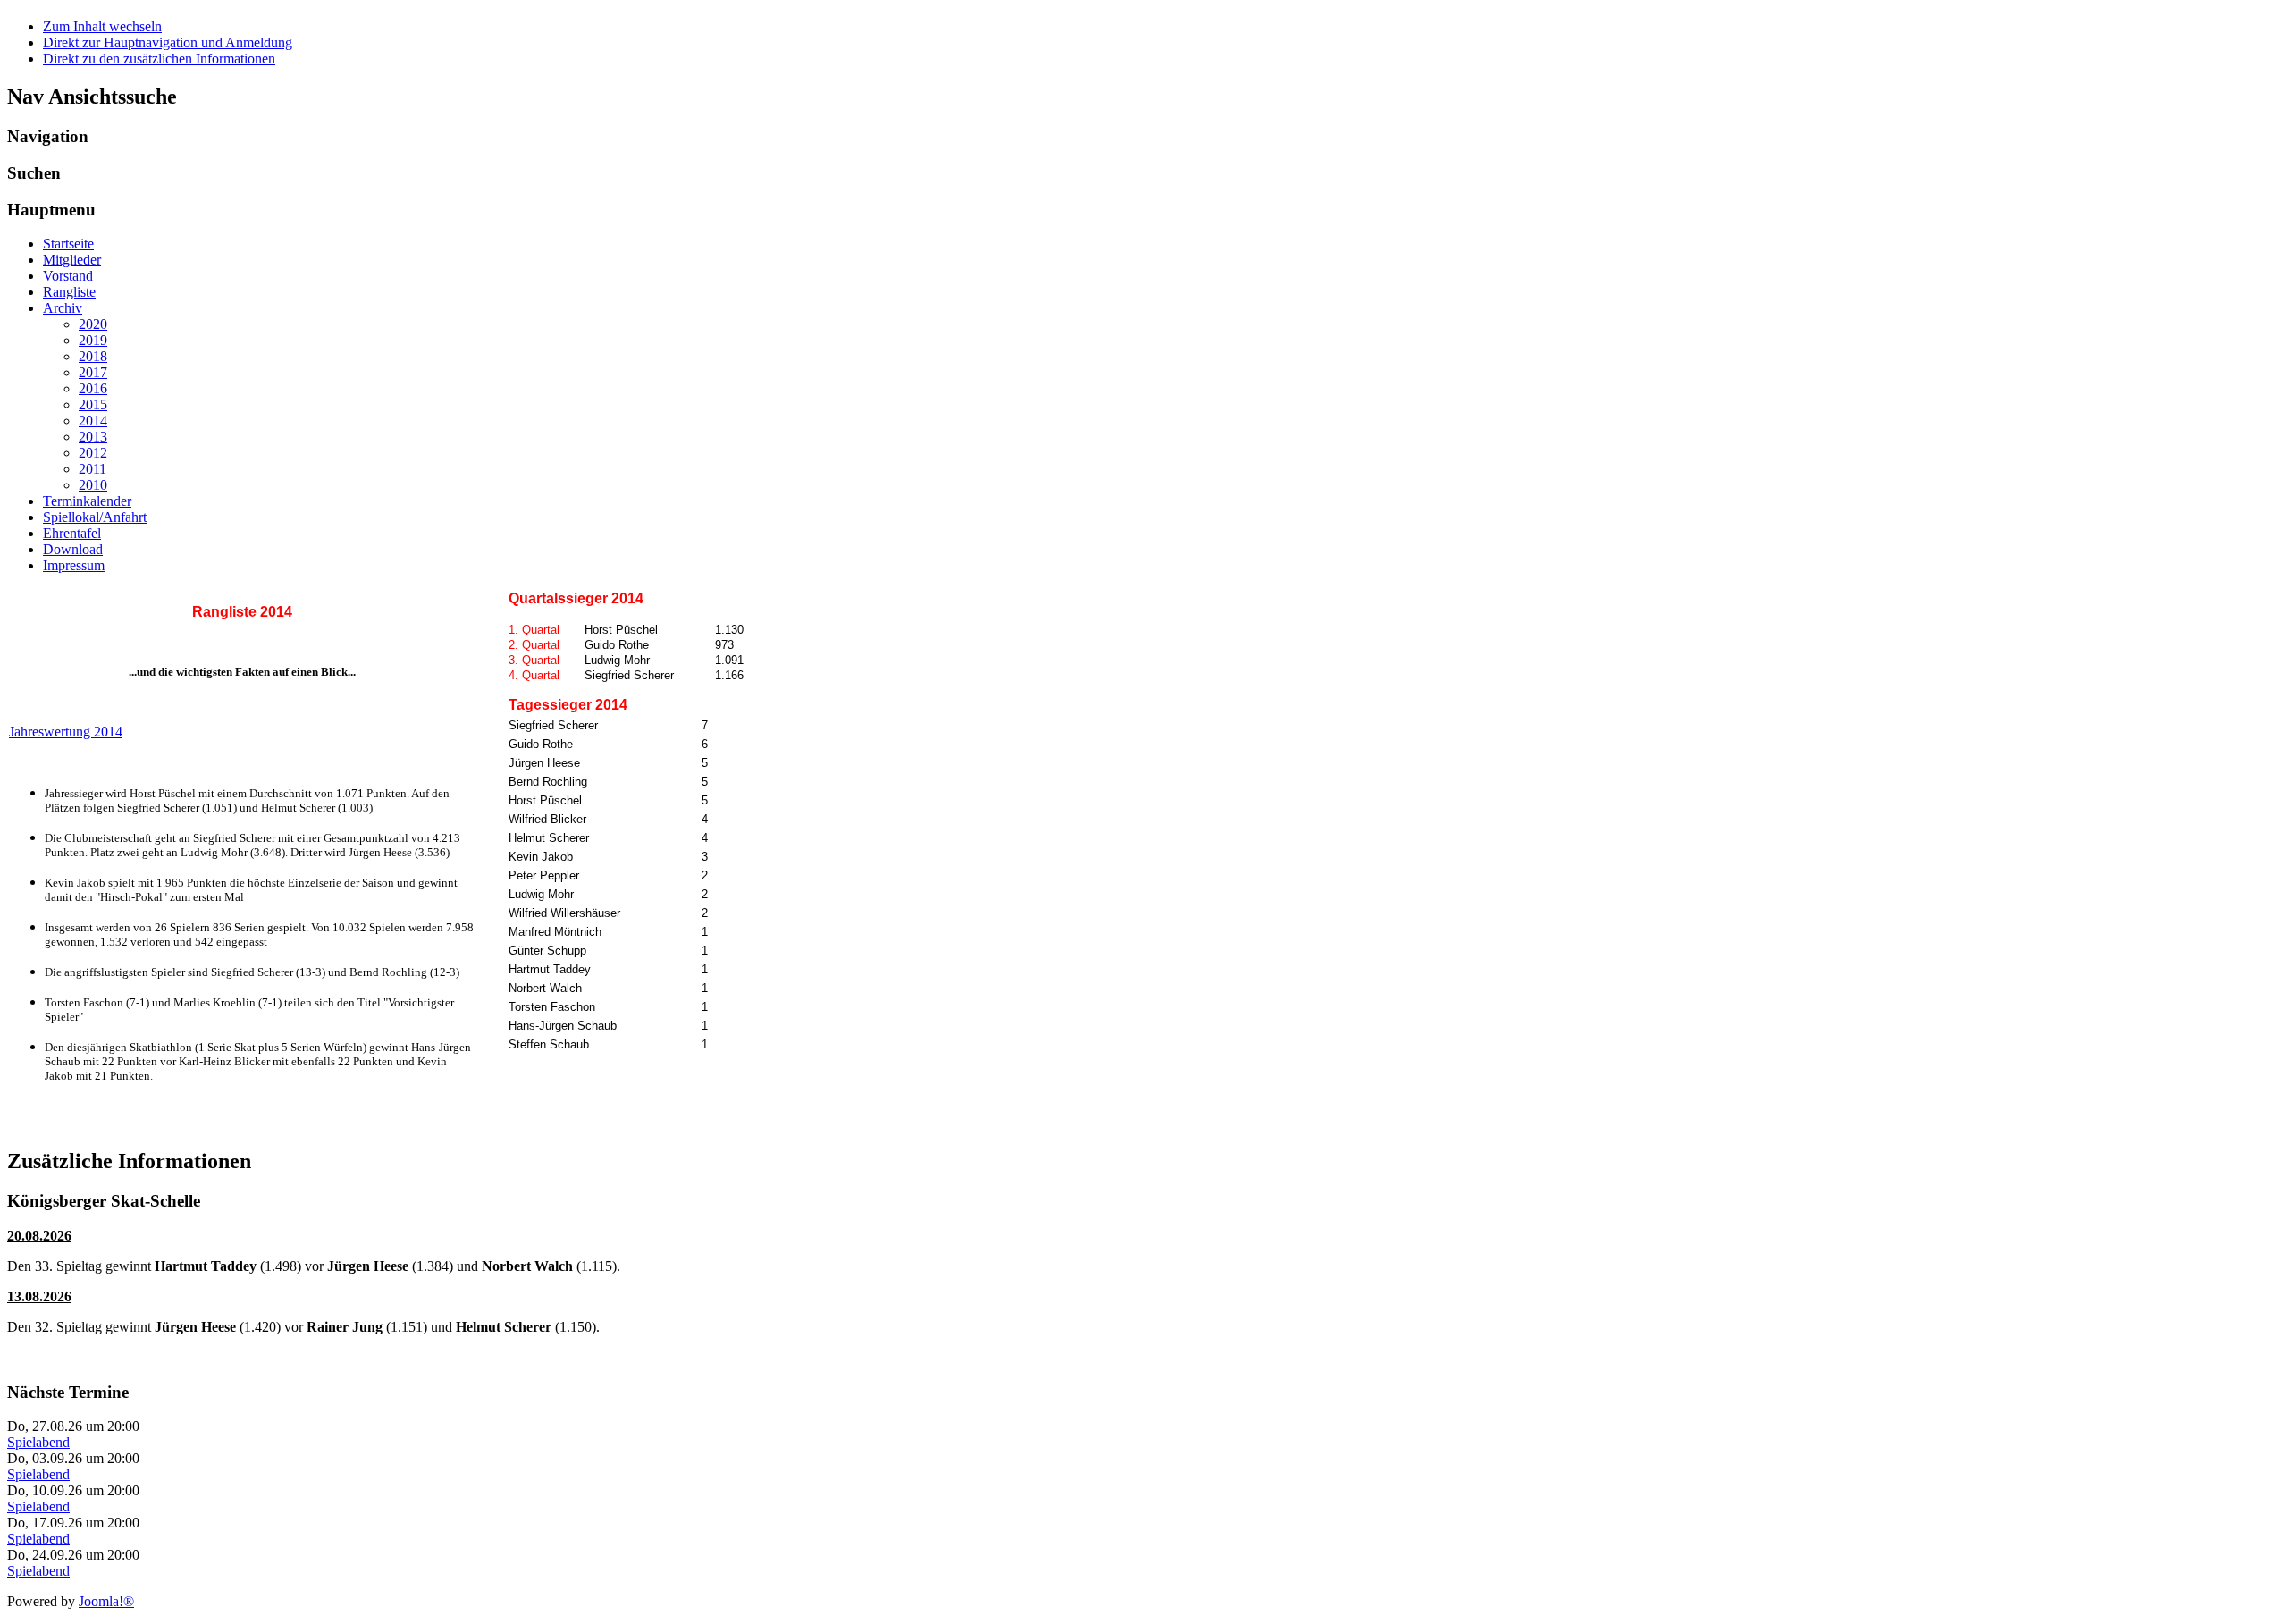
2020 (93, 324)
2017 (93, 372)
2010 (93, 485)
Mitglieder (72, 260)
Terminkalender (87, 501)
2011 (93, 469)
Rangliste (69, 292)
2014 (93, 421)
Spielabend (38, 1442)
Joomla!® (106, 1601)
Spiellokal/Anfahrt (95, 517)
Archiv (63, 308)
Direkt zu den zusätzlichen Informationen (159, 59)
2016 (93, 388)
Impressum (74, 565)
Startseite (68, 244)
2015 (93, 404)
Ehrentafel (72, 533)
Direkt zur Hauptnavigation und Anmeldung (168, 42)
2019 (93, 340)
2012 (93, 453)
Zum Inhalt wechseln (102, 26)
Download (73, 549)
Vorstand (68, 276)
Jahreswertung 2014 (66, 732)
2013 (93, 437)
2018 (93, 356)
